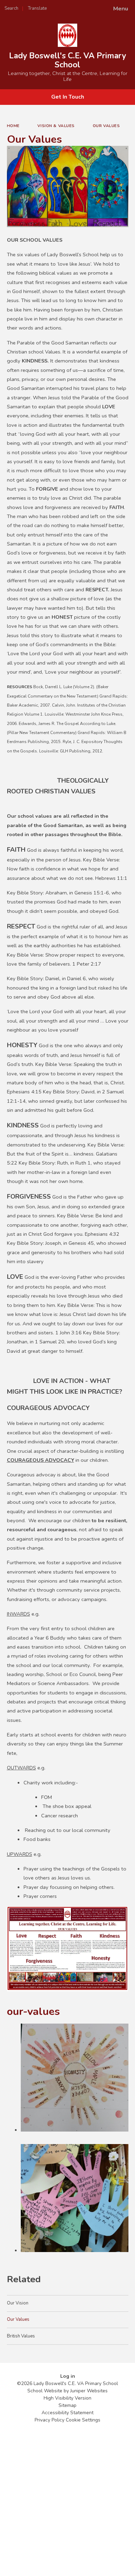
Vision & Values (56, 126)
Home (13, 126)
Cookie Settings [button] (83, 2420)
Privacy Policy (49, 2420)
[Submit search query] (84, 6)
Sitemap (67, 2405)
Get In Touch (68, 97)
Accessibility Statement (67, 2413)
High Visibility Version (67, 2398)
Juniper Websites (89, 2391)
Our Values (106, 126)
